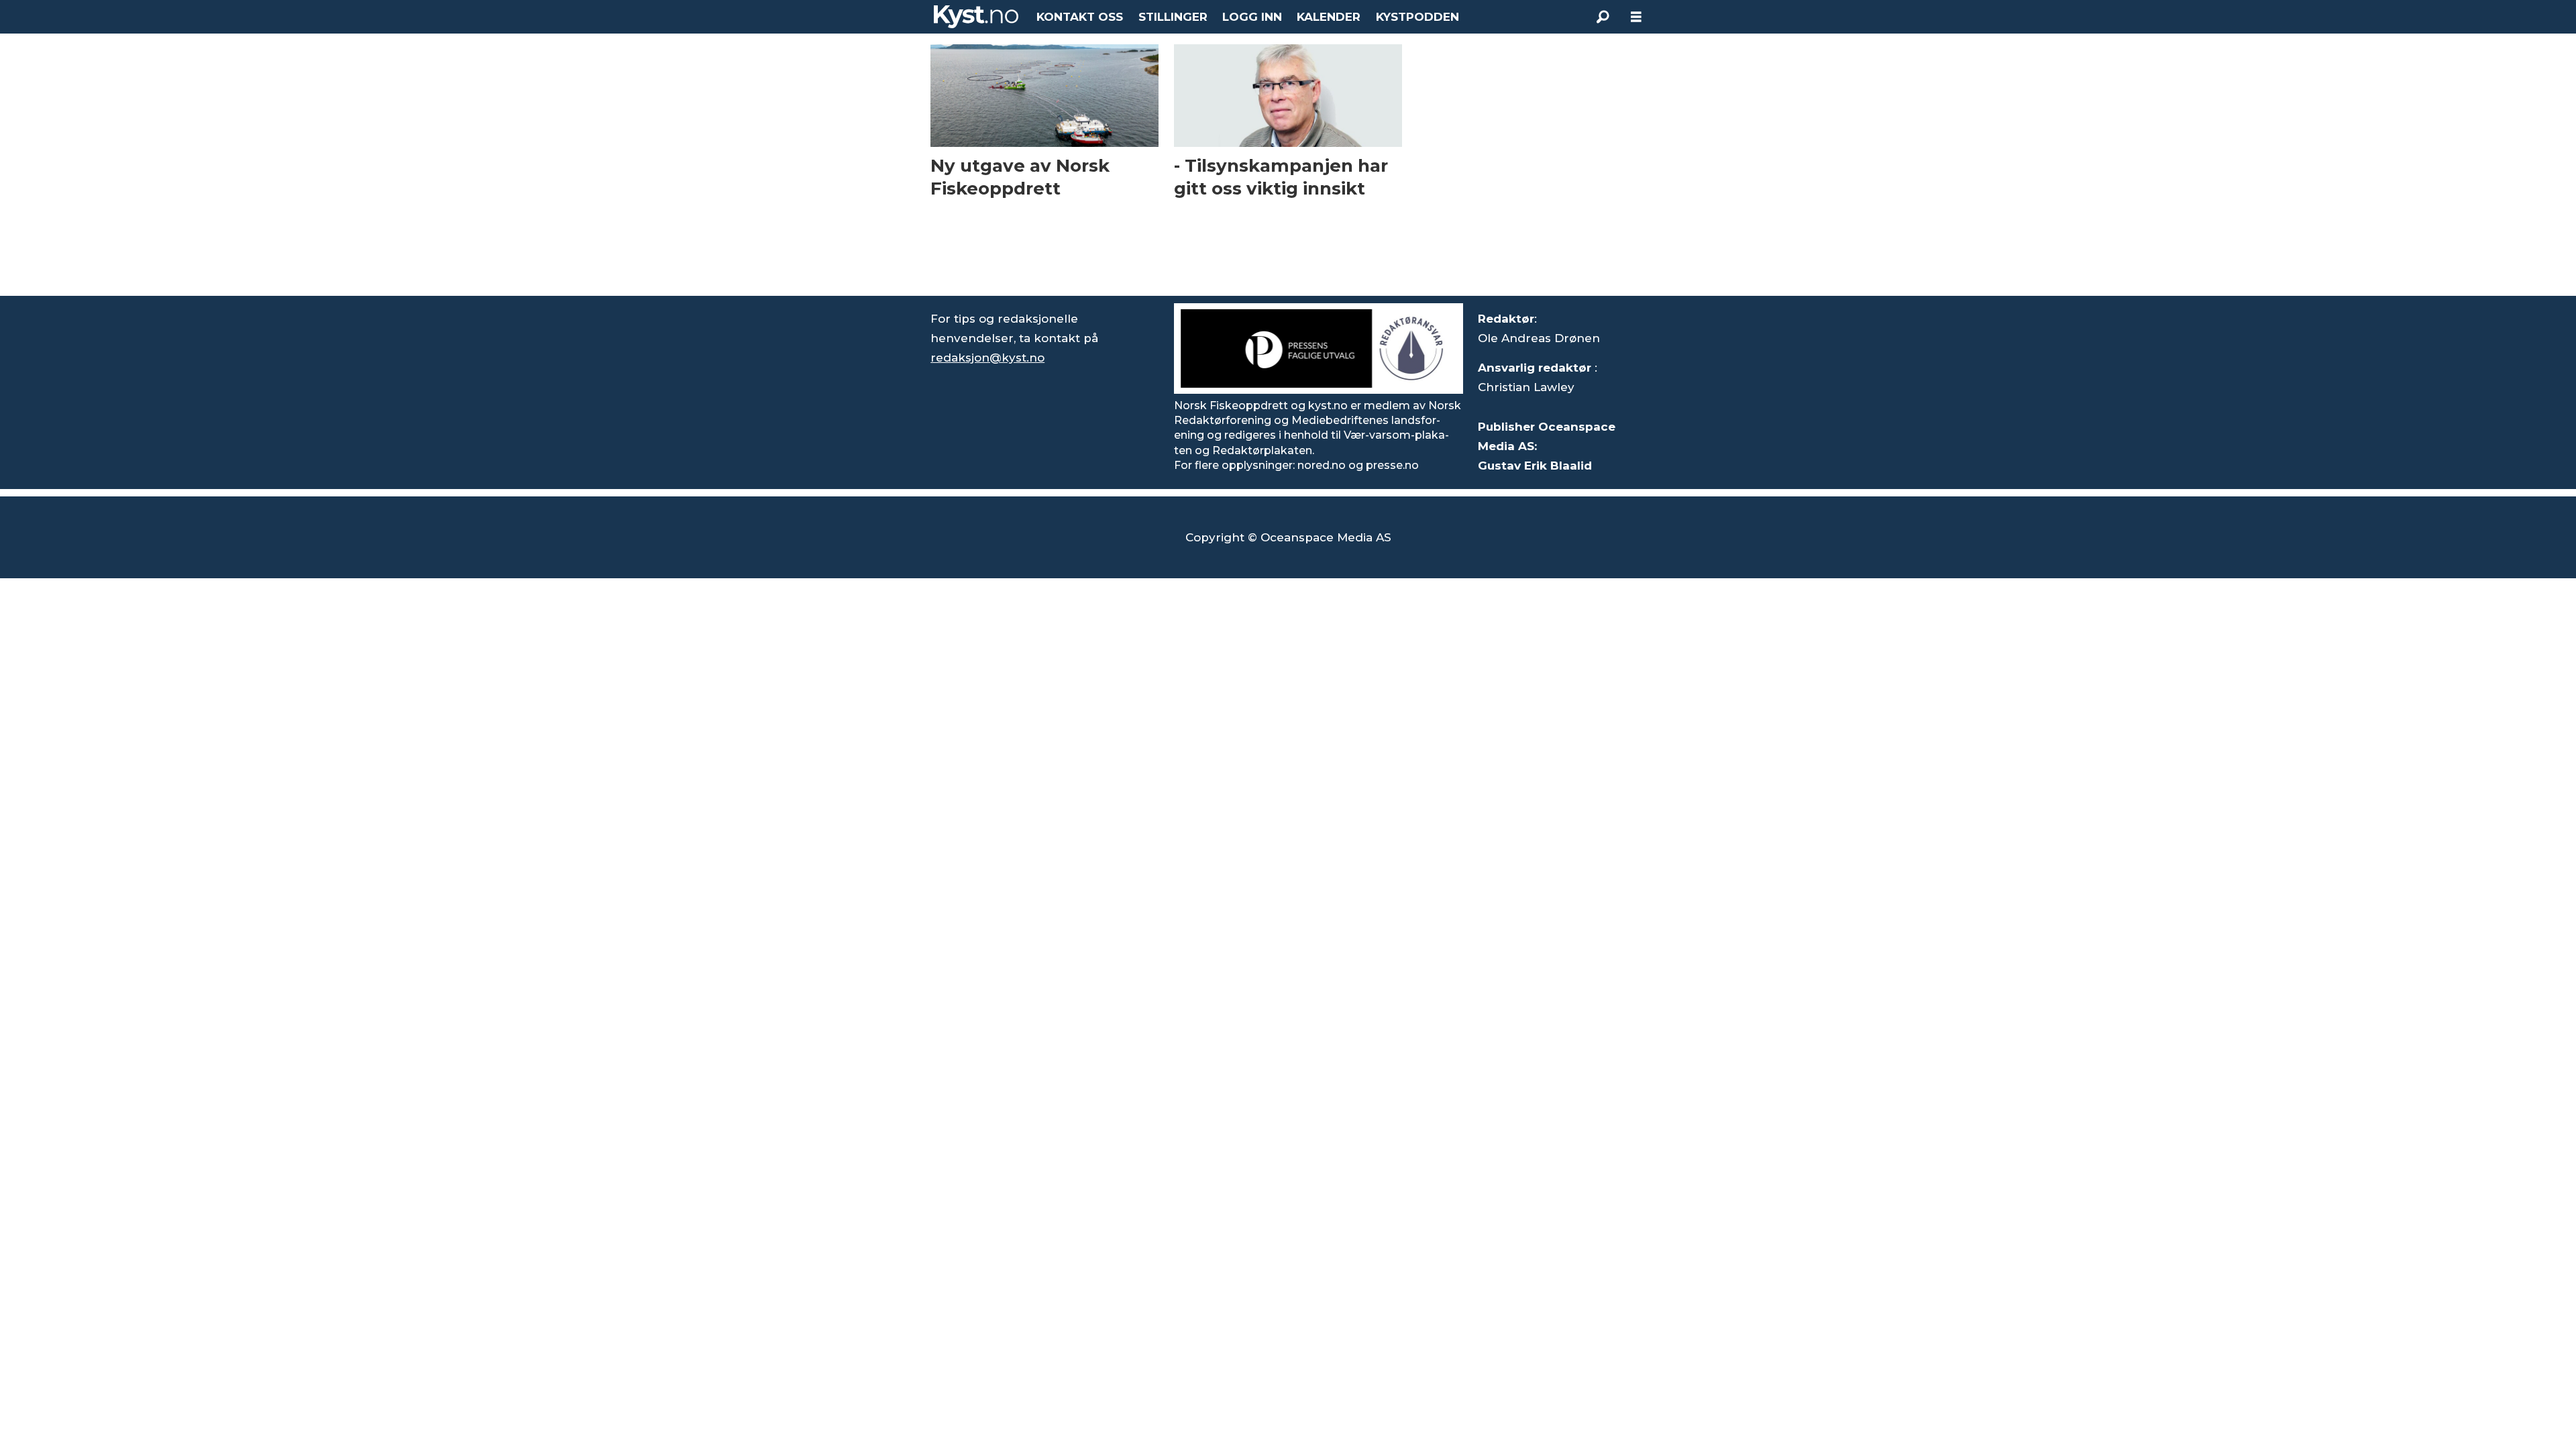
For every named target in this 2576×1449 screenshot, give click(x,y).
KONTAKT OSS (1080, 17)
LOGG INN (1252, 17)
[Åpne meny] (1636, 17)
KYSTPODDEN (1417, 17)
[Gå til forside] (976, 17)
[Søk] (1603, 17)
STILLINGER (1173, 17)
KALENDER (1329, 17)
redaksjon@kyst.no (987, 358)
